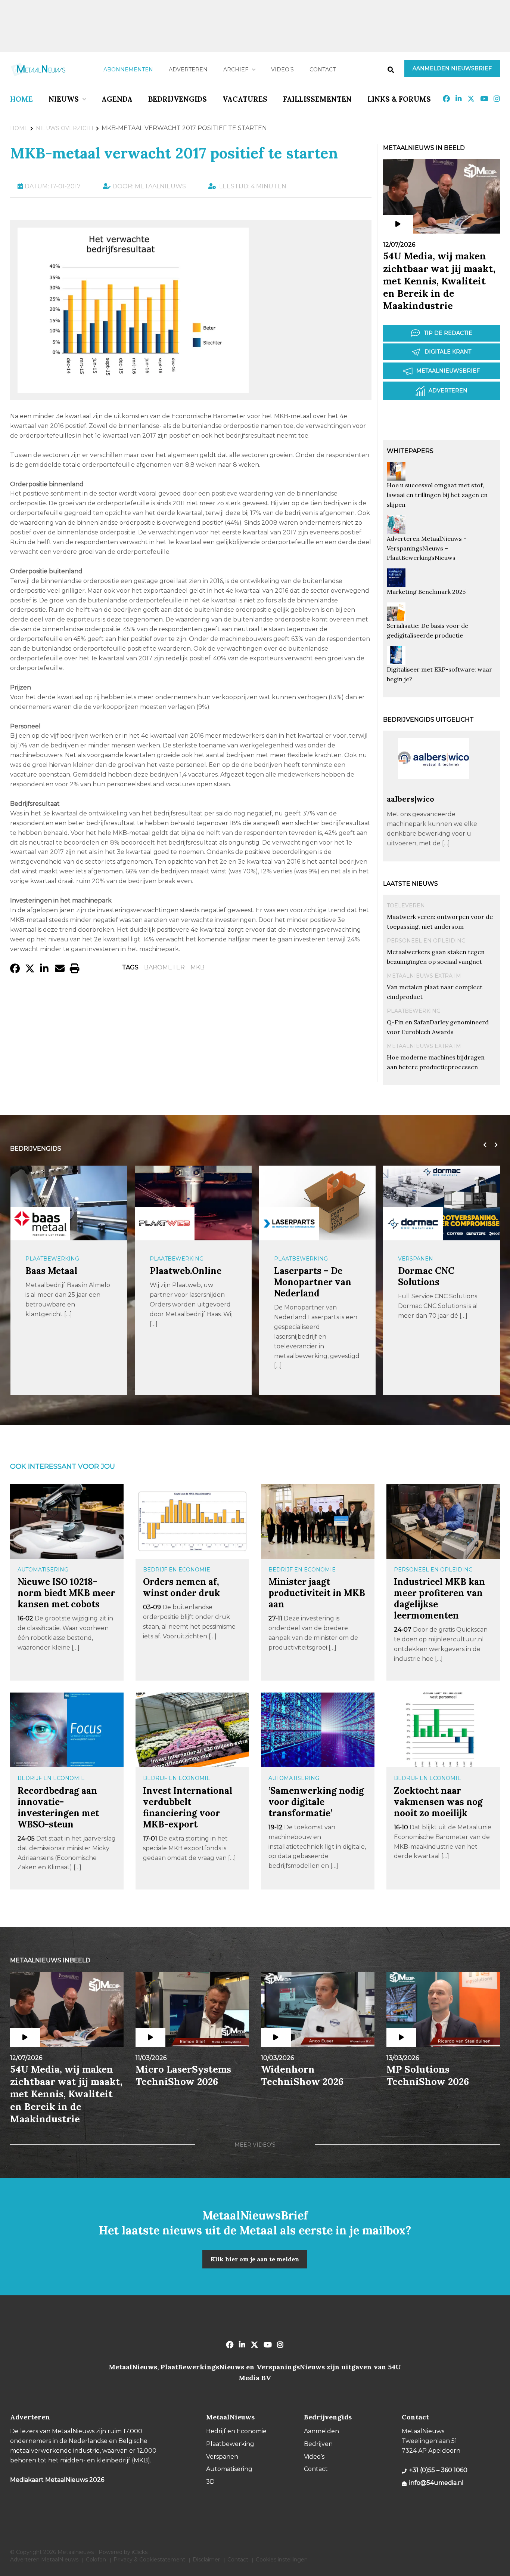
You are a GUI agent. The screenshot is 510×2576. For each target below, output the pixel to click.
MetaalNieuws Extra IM (424, 976)
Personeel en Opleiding (426, 941)
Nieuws (64, 99)
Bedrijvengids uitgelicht (428, 720)
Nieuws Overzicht (65, 128)
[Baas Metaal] (40, 1223)
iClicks (140, 2552)
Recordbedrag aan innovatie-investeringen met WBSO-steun (58, 1807)
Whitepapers (410, 451)
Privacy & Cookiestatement (149, 2560)
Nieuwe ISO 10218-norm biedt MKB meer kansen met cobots (66, 1593)
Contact (323, 70)
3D (210, 2482)
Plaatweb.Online (186, 1271)
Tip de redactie (448, 333)
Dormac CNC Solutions (426, 1276)
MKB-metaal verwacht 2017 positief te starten (174, 153)
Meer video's (255, 2145)
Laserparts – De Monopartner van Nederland (313, 1282)
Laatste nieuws (411, 884)
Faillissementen (317, 99)
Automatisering (43, 1570)
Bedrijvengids (178, 99)
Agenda (117, 99)
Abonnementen (128, 70)
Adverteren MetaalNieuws (44, 2560)
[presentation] (483, 1145)
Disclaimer (206, 2560)
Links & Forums (399, 99)
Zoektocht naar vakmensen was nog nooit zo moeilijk (438, 1802)
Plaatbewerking (414, 1011)
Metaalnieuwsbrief (448, 371)
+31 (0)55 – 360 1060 (438, 2470)
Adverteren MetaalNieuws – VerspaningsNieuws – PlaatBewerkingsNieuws (427, 548)
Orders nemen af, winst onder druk (181, 1587)
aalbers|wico (411, 799)
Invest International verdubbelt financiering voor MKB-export (188, 1807)
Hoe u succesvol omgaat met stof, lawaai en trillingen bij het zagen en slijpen (437, 495)
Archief (236, 70)
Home (21, 99)
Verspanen (416, 1259)
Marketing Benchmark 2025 (426, 592)
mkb (198, 967)
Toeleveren (406, 906)
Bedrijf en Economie (177, 1570)
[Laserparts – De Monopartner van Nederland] (289, 1224)
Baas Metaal (51, 1271)
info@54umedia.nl (436, 2483)
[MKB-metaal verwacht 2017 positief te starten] (133, 389)
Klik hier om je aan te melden (255, 2259)
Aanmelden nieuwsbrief (452, 68)
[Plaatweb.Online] (165, 1224)
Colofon (96, 2560)
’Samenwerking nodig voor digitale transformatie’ (316, 1802)
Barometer (164, 967)
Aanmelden (321, 2431)
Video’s (282, 70)
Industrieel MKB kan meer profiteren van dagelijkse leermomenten (439, 1599)
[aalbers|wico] (433, 791)
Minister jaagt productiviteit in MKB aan (317, 1593)
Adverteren (188, 70)
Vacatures (245, 99)
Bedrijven (318, 2444)
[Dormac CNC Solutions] (413, 1224)
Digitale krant (448, 352)
